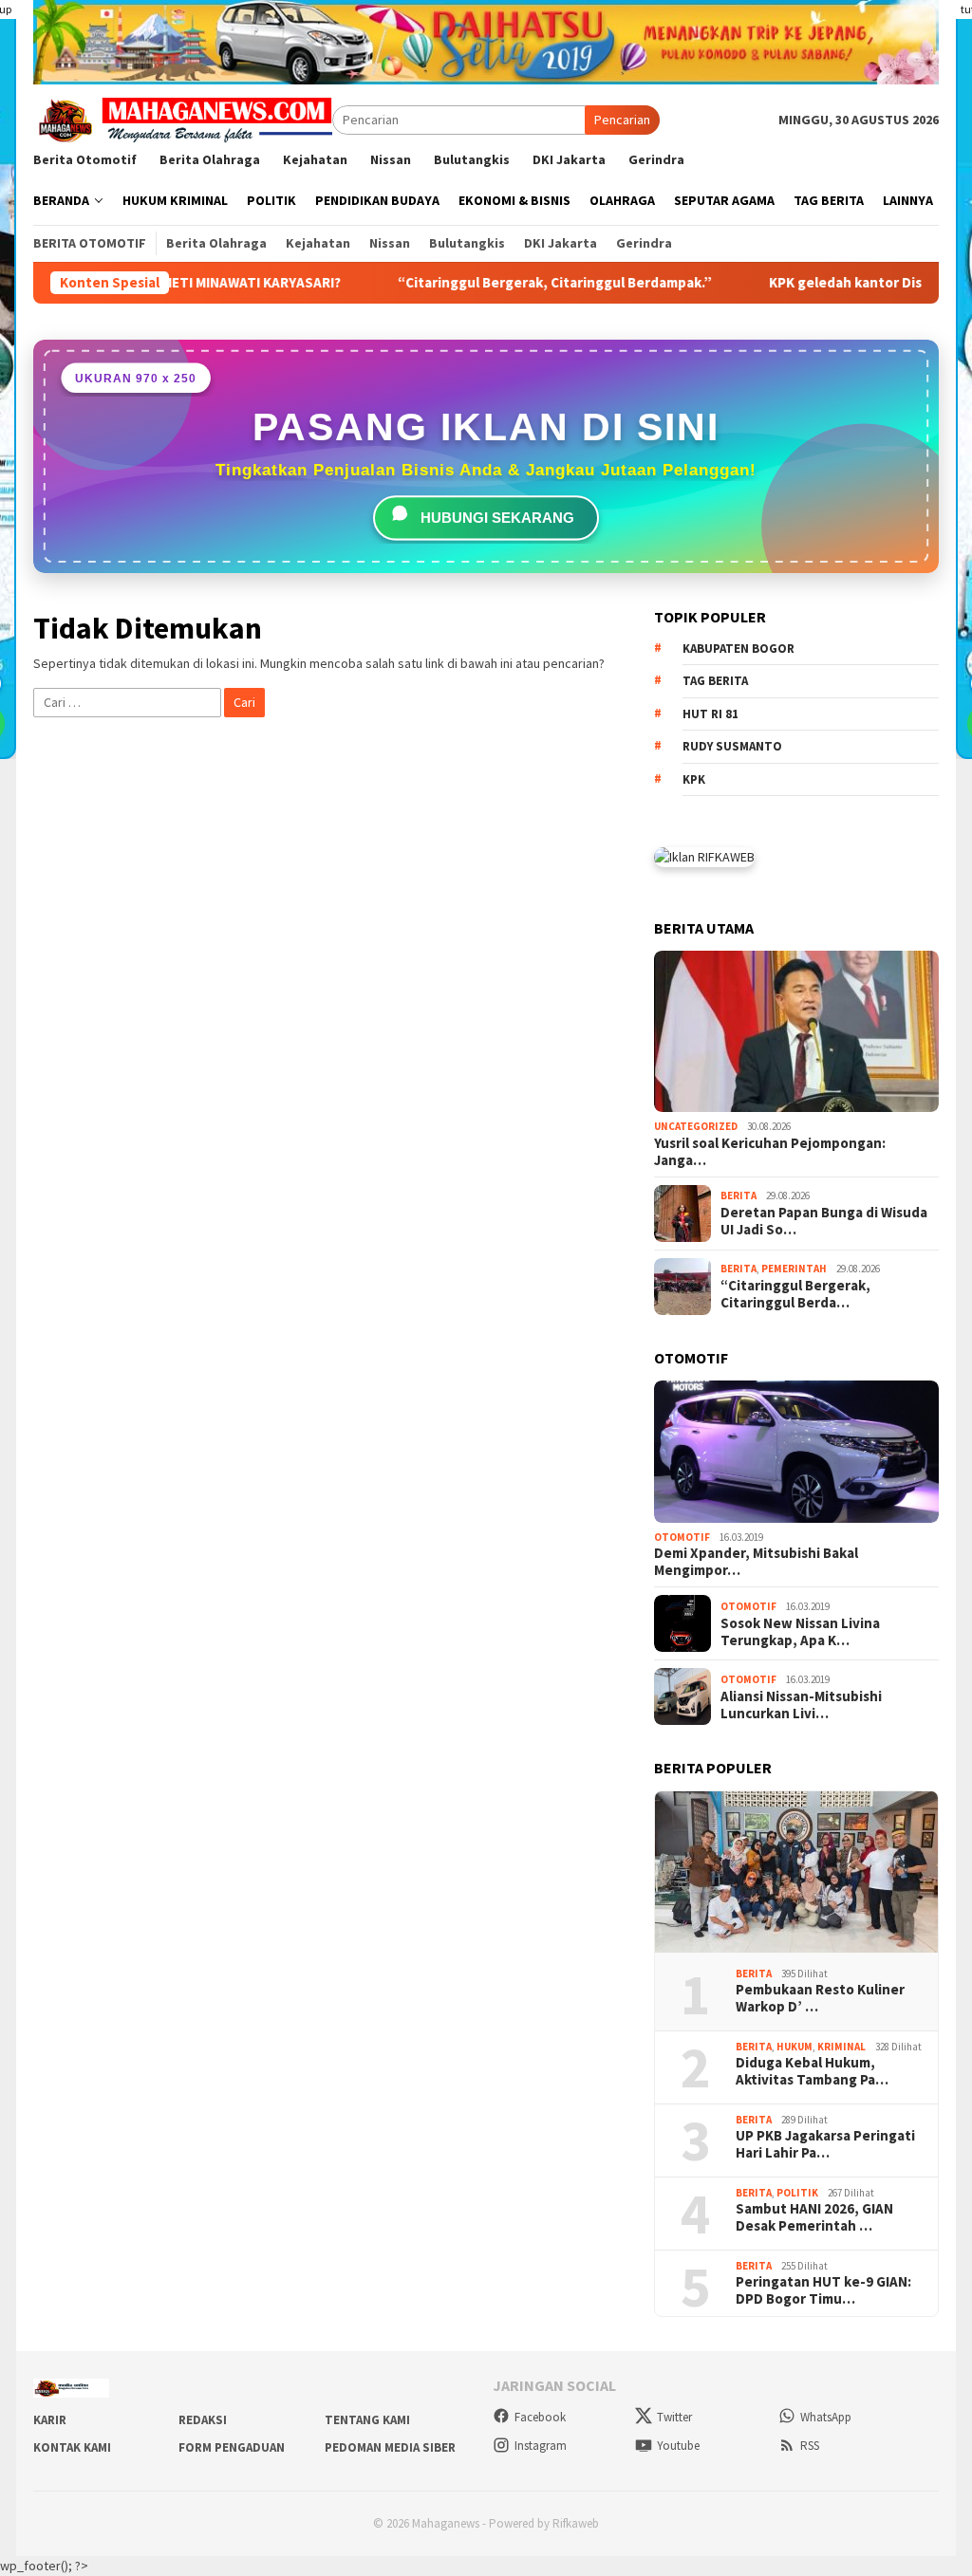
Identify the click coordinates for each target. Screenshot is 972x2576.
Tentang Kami (367, 2420)
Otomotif (682, 1537)
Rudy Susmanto (732, 746)
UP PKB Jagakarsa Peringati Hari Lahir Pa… (825, 2144)
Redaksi (203, 2420)
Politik (797, 2193)
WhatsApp (826, 2417)
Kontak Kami (72, 2447)
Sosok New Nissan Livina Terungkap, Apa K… (800, 1632)
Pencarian (622, 120)
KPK (694, 779)
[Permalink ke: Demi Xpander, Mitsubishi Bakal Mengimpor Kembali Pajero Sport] (796, 1452)
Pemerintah (794, 1269)
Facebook (540, 2417)
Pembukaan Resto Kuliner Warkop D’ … (820, 1998)
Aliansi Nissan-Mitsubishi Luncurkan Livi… (801, 1705)
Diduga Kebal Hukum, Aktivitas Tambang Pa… (812, 2071)
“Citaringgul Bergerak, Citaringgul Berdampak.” (471, 283)
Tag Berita (715, 681)
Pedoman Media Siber (390, 2447)
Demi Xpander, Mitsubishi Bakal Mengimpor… (756, 1562)
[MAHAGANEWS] (183, 119)
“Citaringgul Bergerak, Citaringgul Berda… (795, 1294)
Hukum (794, 2047)
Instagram (541, 2446)
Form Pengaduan (232, 2447)
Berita (738, 1195)
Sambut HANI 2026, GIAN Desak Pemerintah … (814, 2217)
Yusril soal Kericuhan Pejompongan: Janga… (770, 1152)
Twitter (674, 2417)
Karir (50, 2420)
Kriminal (841, 2047)
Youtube (678, 2446)
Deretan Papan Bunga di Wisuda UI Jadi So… (824, 1221)
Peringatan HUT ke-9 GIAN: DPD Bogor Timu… (823, 2290)
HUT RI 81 (710, 714)
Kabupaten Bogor (738, 649)
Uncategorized (696, 1126)
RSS (810, 2446)
